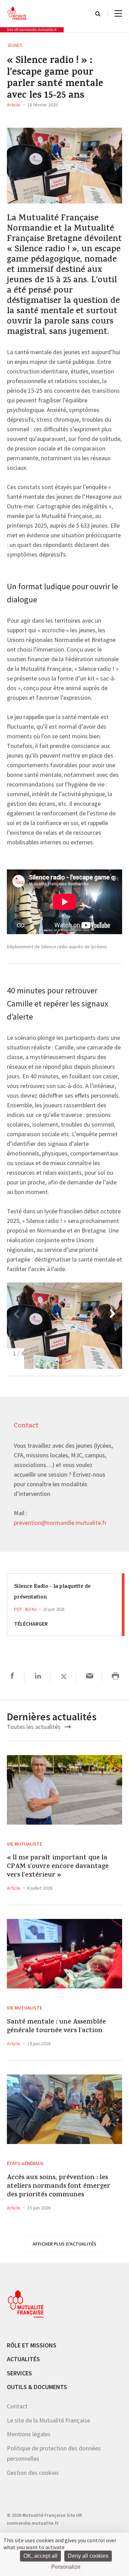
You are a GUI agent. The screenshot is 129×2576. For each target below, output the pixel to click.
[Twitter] (64, 1677)
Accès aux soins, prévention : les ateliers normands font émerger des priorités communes (59, 2186)
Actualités (23, 2359)
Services (19, 2373)
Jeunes (15, 45)
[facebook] (12, 1677)
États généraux (25, 2163)
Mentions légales (29, 2434)
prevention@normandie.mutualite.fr (60, 1523)
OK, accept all (40, 2556)
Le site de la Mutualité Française (49, 2420)
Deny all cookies (88, 2556)
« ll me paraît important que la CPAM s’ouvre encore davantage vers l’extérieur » (58, 1867)
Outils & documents (37, 2387)
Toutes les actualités (34, 1727)
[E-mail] (90, 1677)
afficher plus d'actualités (64, 2244)
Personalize (66, 2567)
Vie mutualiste (24, 1844)
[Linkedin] (38, 1677)
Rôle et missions (32, 2345)
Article (14, 105)
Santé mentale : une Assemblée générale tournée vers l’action (56, 2027)
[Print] (115, 1677)
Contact (17, 2406)
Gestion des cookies (33, 2473)
